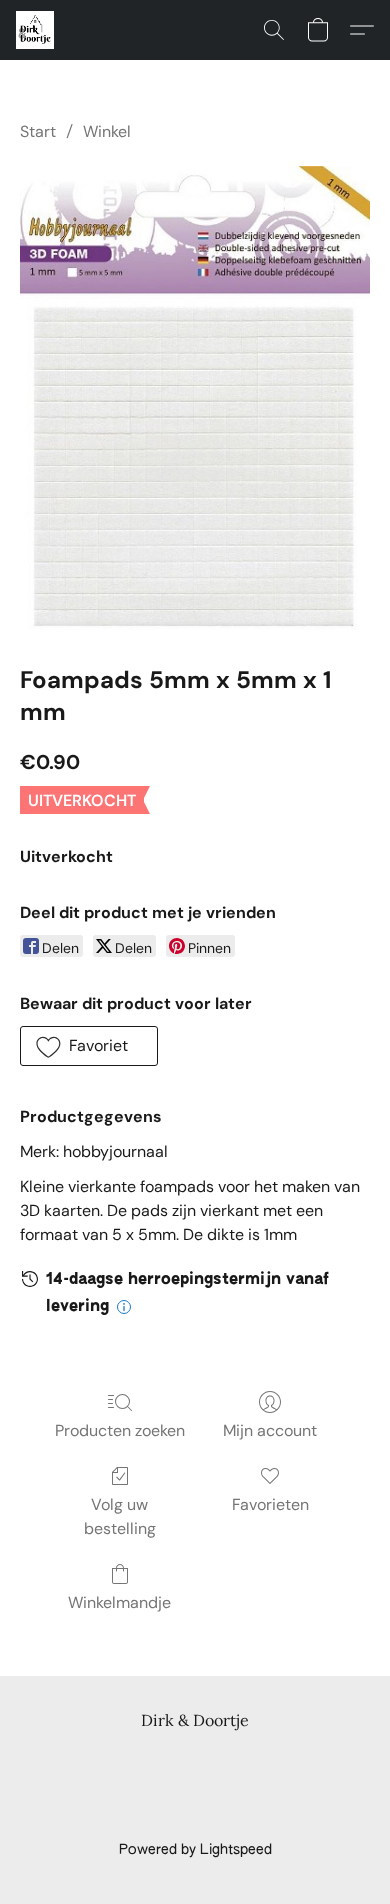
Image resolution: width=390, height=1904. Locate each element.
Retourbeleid (300, 1787)
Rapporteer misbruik (235, 1816)
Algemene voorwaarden (143, 1758)
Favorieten (270, 1504)
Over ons (120, 1816)
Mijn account (270, 1430)
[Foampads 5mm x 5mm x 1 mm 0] (195, 400)
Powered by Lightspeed (195, 1850)
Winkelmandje (119, 1602)
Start (38, 131)
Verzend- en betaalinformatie (144, 1787)
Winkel (107, 131)
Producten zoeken (120, 1430)
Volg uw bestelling (120, 1516)
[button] (36, 30)
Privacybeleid (283, 1758)
